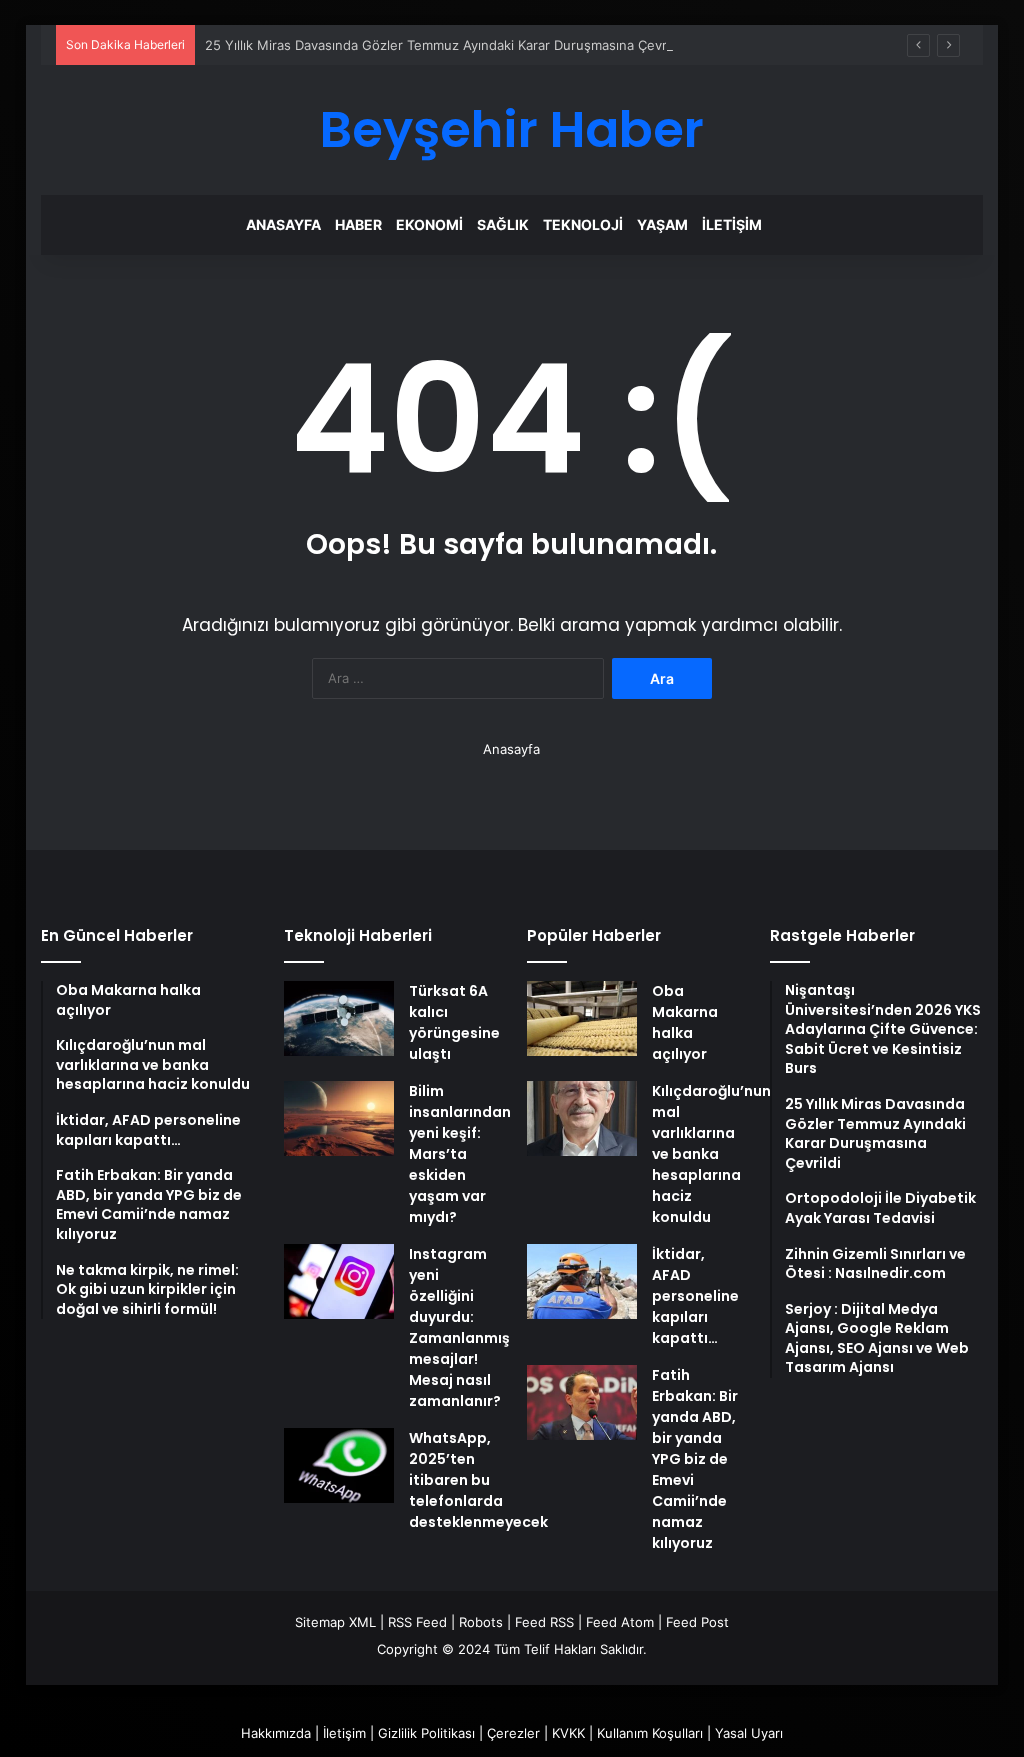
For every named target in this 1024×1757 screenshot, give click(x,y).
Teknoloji (583, 224)
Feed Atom (620, 1622)
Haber (358, 224)
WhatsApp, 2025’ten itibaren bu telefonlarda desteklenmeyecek (478, 1480)
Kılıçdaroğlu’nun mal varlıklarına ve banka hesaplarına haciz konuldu (711, 1154)
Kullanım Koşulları (650, 1733)
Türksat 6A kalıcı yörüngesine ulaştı (454, 1022)
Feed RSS (544, 1622)
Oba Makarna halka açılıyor (685, 1022)
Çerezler (513, 1733)
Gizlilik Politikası (426, 1733)
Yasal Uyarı (749, 1733)
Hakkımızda (276, 1733)
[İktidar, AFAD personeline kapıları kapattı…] (582, 1281)
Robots (481, 1622)
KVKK (568, 1733)
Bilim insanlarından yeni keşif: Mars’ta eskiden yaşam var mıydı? (460, 1154)
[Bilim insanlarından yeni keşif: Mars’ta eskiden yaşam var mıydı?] (339, 1118)
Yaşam (662, 224)
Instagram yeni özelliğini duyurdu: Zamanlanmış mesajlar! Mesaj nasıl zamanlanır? (459, 1327)
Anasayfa (283, 224)
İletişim (732, 224)
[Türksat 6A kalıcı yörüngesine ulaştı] (339, 1018)
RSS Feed (417, 1622)
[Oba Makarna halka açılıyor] (582, 1018)
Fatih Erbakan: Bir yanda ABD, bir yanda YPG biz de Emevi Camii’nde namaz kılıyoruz (695, 1459)
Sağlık (503, 224)
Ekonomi (429, 224)
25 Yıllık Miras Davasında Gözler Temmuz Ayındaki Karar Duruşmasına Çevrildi (444, 45)
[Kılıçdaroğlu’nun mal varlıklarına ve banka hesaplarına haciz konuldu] (582, 1118)
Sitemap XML (335, 1622)
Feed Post (697, 1622)
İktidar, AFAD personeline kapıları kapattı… (695, 1296)
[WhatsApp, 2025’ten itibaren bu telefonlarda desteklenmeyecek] (339, 1465)
